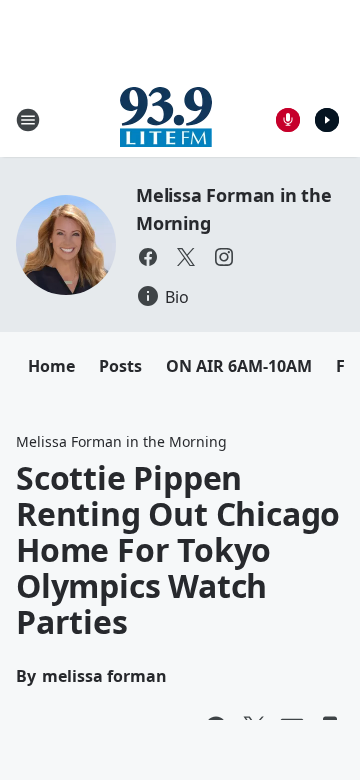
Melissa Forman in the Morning (121, 441)
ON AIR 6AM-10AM (239, 366)
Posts (120, 366)
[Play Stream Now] (327, 120)
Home (51, 366)
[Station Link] (166, 119)
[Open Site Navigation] (28, 120)
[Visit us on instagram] (224, 257)
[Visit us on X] (186, 257)
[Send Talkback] (288, 120)
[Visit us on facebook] (148, 257)
